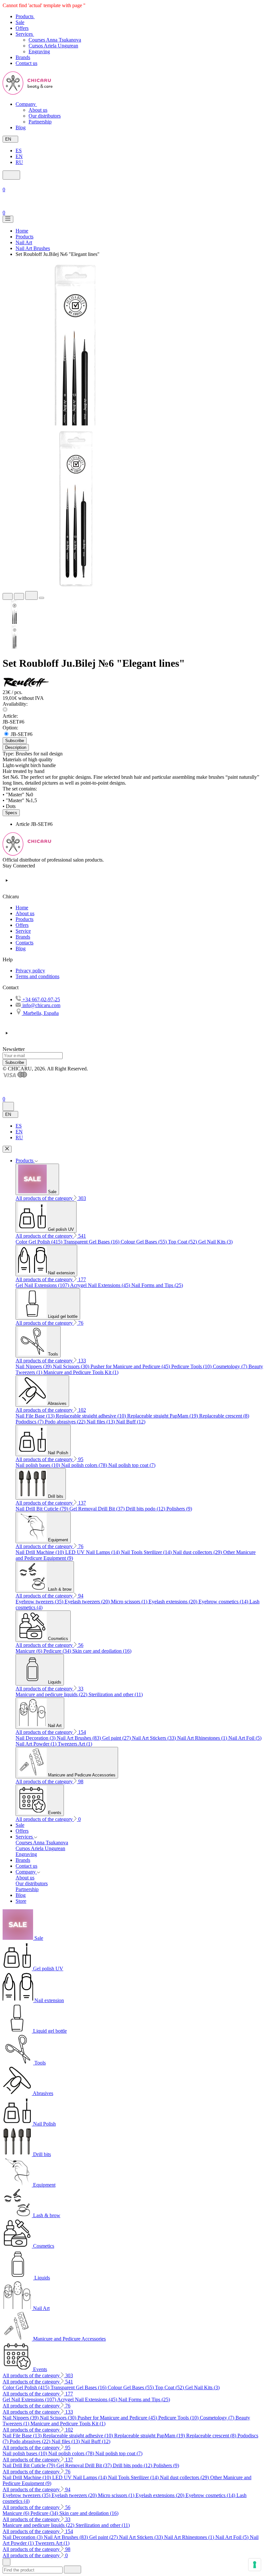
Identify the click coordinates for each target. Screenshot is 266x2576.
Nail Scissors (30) (72, 1366)
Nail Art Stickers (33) (155, 1738)
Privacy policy (30, 971)
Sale (20, 1825)
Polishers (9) (179, 1509)
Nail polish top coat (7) (132, 1465)
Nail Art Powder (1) (37, 1744)
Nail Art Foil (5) (245, 1738)
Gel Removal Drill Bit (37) (98, 1509)
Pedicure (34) (58, 1651)
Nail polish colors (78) (85, 1465)
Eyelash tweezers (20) (88, 1602)
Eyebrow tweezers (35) (40, 1602)
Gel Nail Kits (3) (215, 1242)
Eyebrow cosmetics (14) (224, 1602)
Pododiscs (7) (30, 1422)
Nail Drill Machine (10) (40, 1552)
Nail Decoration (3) (36, 1738)
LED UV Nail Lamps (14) (93, 1552)
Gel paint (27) (117, 1738)
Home (22, 908)
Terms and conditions (37, 976)
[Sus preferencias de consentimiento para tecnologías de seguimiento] (255, 2565)
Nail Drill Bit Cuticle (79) (42, 1509)
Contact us (26, 1866)
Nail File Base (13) (36, 1416)
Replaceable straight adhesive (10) (91, 1416)
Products (24, 919)
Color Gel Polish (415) (40, 1242)
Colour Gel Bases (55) (144, 1242)
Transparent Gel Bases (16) (92, 1242)
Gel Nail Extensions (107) (43, 1285)
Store (21, 1901)
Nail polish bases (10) (38, 1465)
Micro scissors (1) (130, 1602)
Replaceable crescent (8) (224, 1416)
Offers (22, 925)
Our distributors (45, 116)
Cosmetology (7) (231, 1366)
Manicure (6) (30, 1651)
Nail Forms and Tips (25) (157, 1285)
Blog (21, 948)
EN (19, 156)
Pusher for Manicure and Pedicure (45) (131, 1366)
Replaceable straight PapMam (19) (163, 1416)
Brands (23, 937)
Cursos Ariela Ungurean (53, 46)
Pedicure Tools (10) (192, 1366)
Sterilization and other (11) (116, 1694)
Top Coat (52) (183, 1242)
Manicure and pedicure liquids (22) (52, 1694)
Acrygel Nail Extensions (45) (101, 1285)
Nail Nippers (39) (34, 1366)
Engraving (39, 51)
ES (19, 151)
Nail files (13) (101, 1422)
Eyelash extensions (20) (174, 1602)
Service (23, 931)
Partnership (40, 122)
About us (38, 110)
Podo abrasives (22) (66, 1422)
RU (19, 162)
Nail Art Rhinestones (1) (203, 1738)
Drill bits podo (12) (146, 1509)
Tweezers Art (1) (75, 1744)
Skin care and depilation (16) (102, 1651)
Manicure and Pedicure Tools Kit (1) (81, 1372)
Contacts (24, 943)
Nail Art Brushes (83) (79, 1738)
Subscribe (15, 1062)
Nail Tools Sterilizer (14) (147, 1552)
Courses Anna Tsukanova (55, 40)
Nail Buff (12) (131, 1422)
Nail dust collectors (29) (198, 1552)
